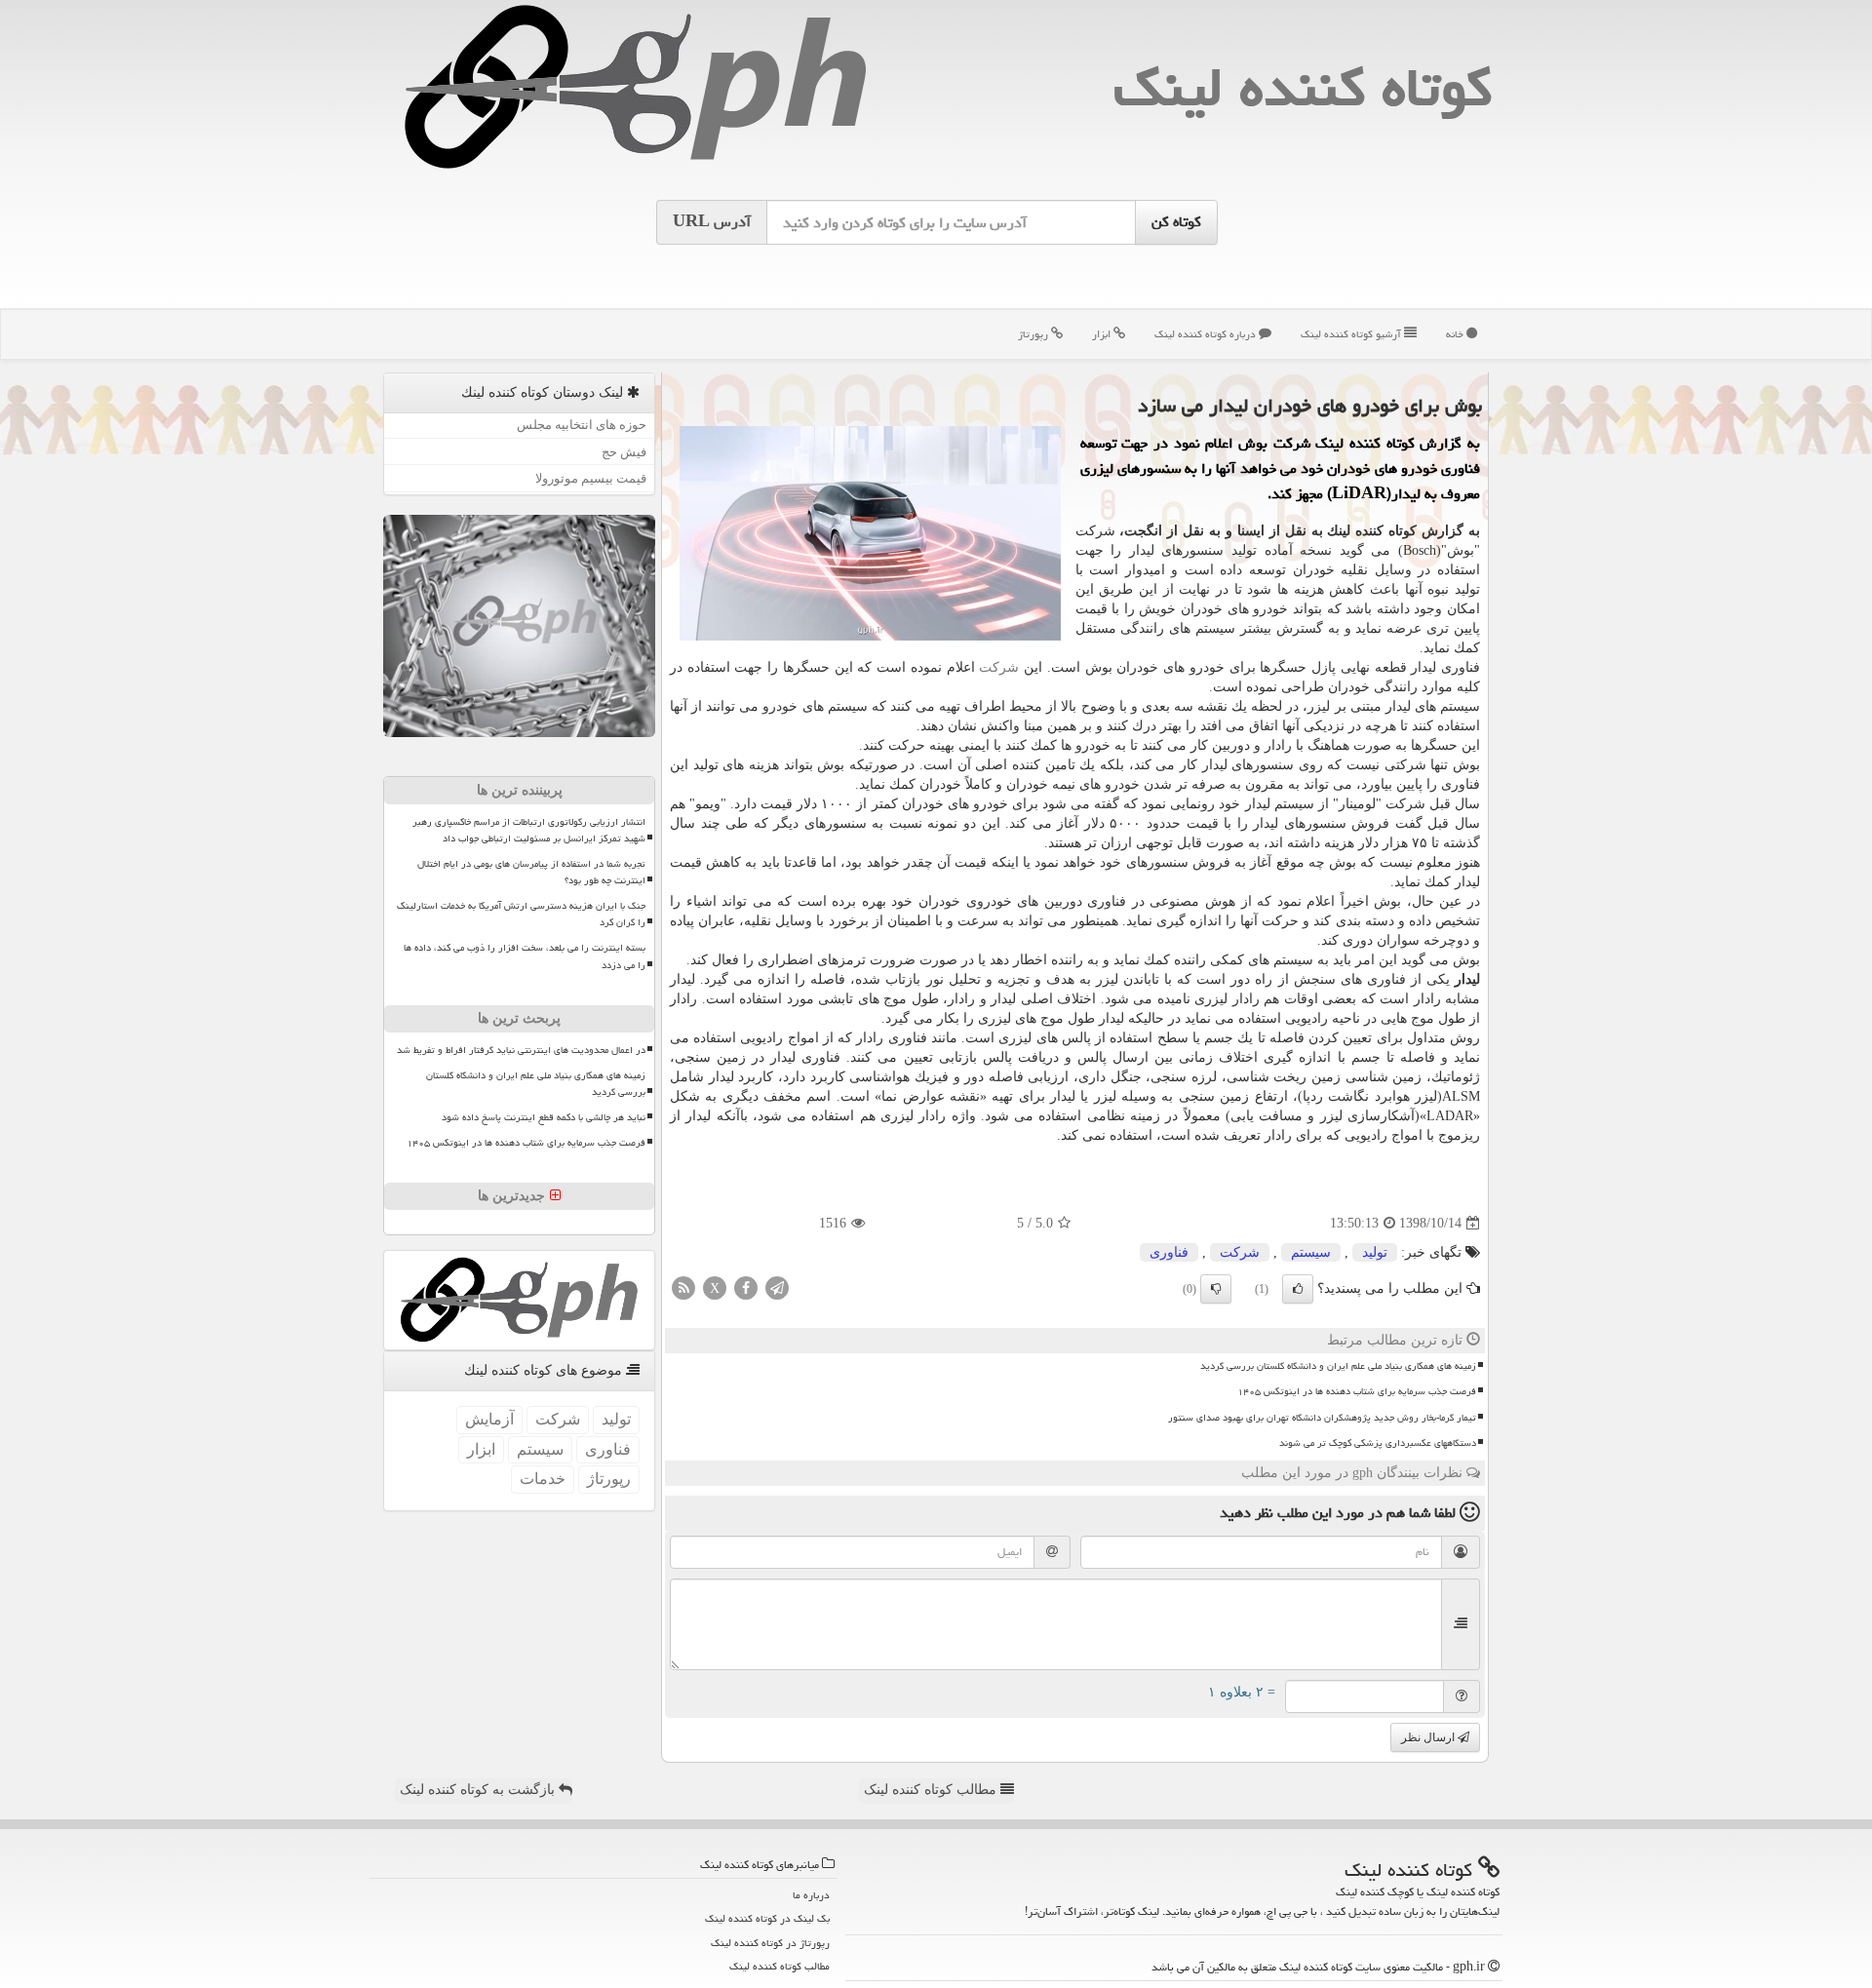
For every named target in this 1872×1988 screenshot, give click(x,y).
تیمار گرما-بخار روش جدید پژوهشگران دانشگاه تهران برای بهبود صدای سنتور (1322, 1418)
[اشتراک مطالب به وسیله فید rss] (683, 1287)
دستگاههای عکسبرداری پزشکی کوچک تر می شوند (1378, 1443)
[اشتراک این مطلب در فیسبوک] (746, 1287)
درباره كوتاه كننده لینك (1207, 334)
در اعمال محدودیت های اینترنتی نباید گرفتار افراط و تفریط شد (521, 1050)
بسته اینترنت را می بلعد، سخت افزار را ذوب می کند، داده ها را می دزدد (525, 956)
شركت (999, 667)
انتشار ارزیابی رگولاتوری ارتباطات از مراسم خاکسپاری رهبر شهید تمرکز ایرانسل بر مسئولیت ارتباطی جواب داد (529, 830)
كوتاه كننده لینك (1303, 87)
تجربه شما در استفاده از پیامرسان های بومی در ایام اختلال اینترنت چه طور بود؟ (531, 872)
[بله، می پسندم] (1298, 1289)
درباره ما (811, 1895)
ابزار (1103, 334)
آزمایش (489, 1419)
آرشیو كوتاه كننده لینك (1352, 334)
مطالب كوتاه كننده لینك (780, 1966)
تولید (1375, 1252)
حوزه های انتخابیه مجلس (582, 425)
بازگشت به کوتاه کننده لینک (479, 1790)
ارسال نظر (1429, 1737)
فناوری (1169, 1252)
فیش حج (624, 452)
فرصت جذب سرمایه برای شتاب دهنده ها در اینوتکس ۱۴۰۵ (1357, 1391)
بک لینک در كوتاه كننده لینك (767, 1918)
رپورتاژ (1034, 334)
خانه (1456, 334)
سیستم (1311, 1252)
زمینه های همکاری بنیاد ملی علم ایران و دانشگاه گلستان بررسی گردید (1338, 1366)
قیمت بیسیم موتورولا (591, 478)
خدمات (543, 1479)
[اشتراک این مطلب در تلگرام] (777, 1287)
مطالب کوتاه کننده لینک (932, 1790)
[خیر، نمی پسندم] (1216, 1289)
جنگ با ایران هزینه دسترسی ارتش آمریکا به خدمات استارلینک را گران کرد (521, 914)
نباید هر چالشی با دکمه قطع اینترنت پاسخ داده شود (544, 1117)
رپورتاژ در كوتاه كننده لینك (770, 1943)
